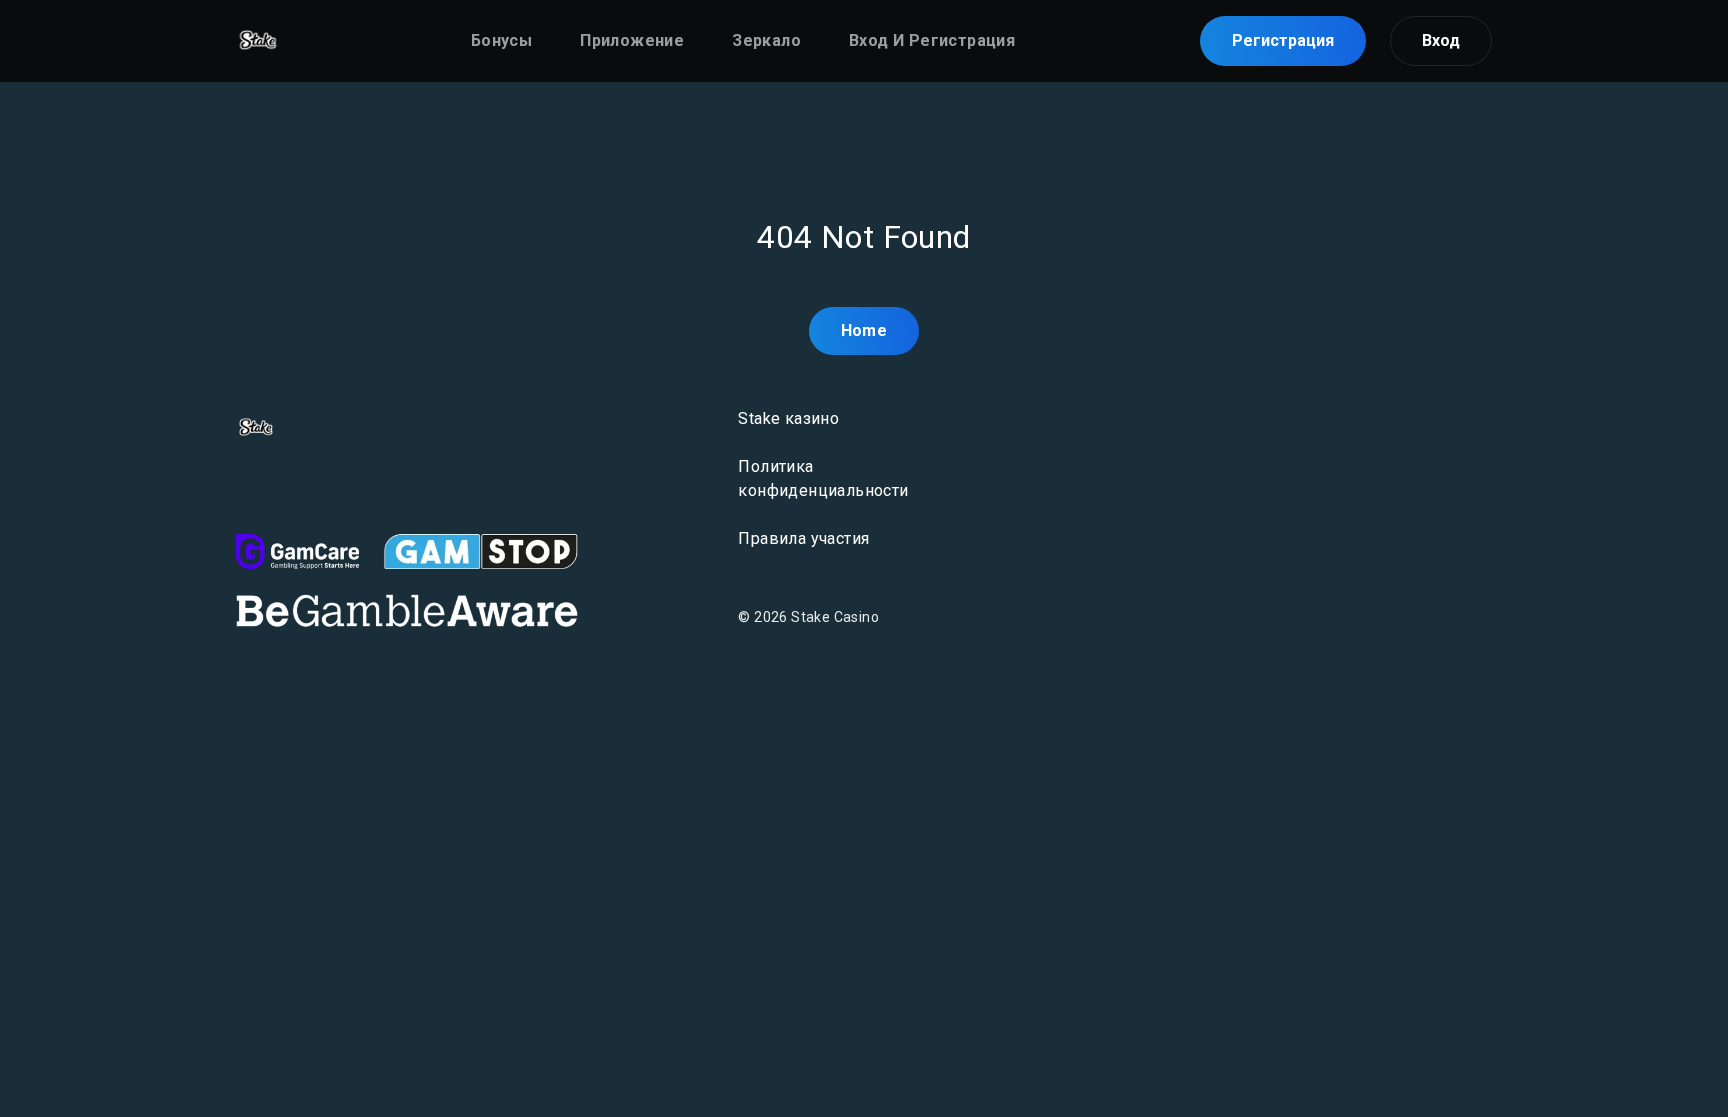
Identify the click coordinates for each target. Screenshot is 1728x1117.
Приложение (632, 40)
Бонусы (501, 40)
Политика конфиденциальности (823, 478)
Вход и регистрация (932, 40)
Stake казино (788, 418)
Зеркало (766, 40)
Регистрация (1283, 40)
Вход (1441, 40)
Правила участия (803, 538)
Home (864, 330)
